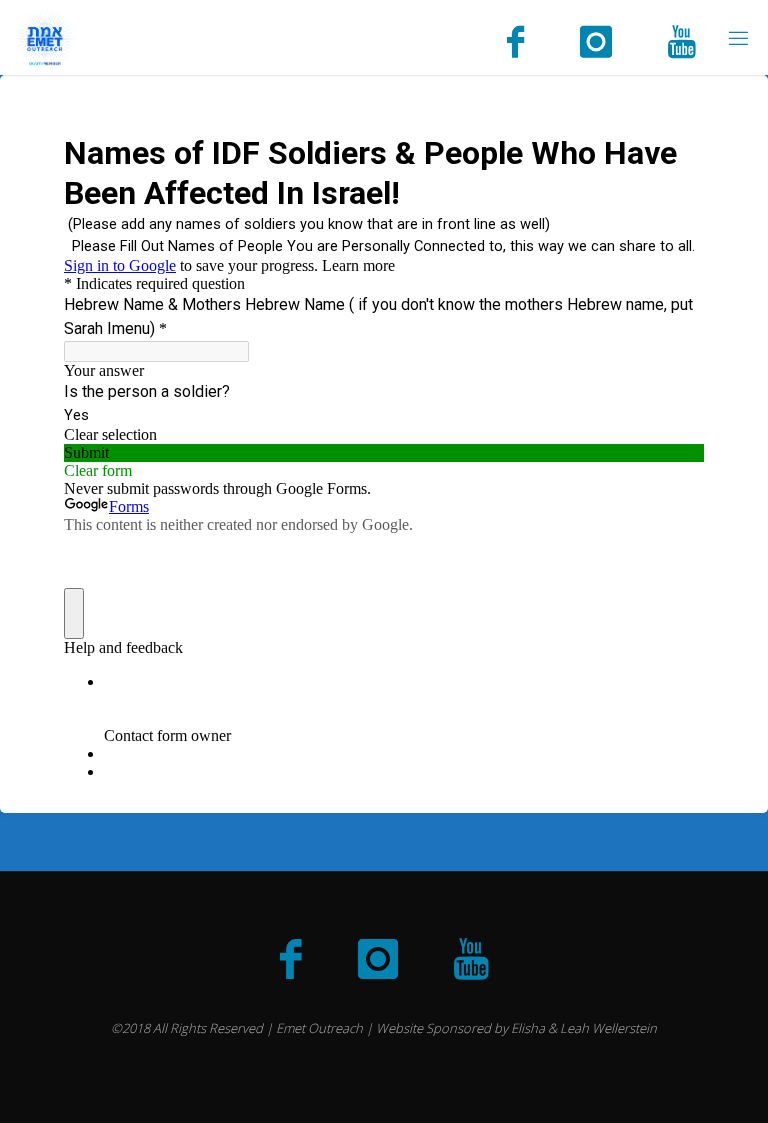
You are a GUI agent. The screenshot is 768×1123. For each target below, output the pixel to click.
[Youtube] (682, 40)
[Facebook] (515, 40)
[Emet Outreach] (45, 37)
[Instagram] (596, 40)
